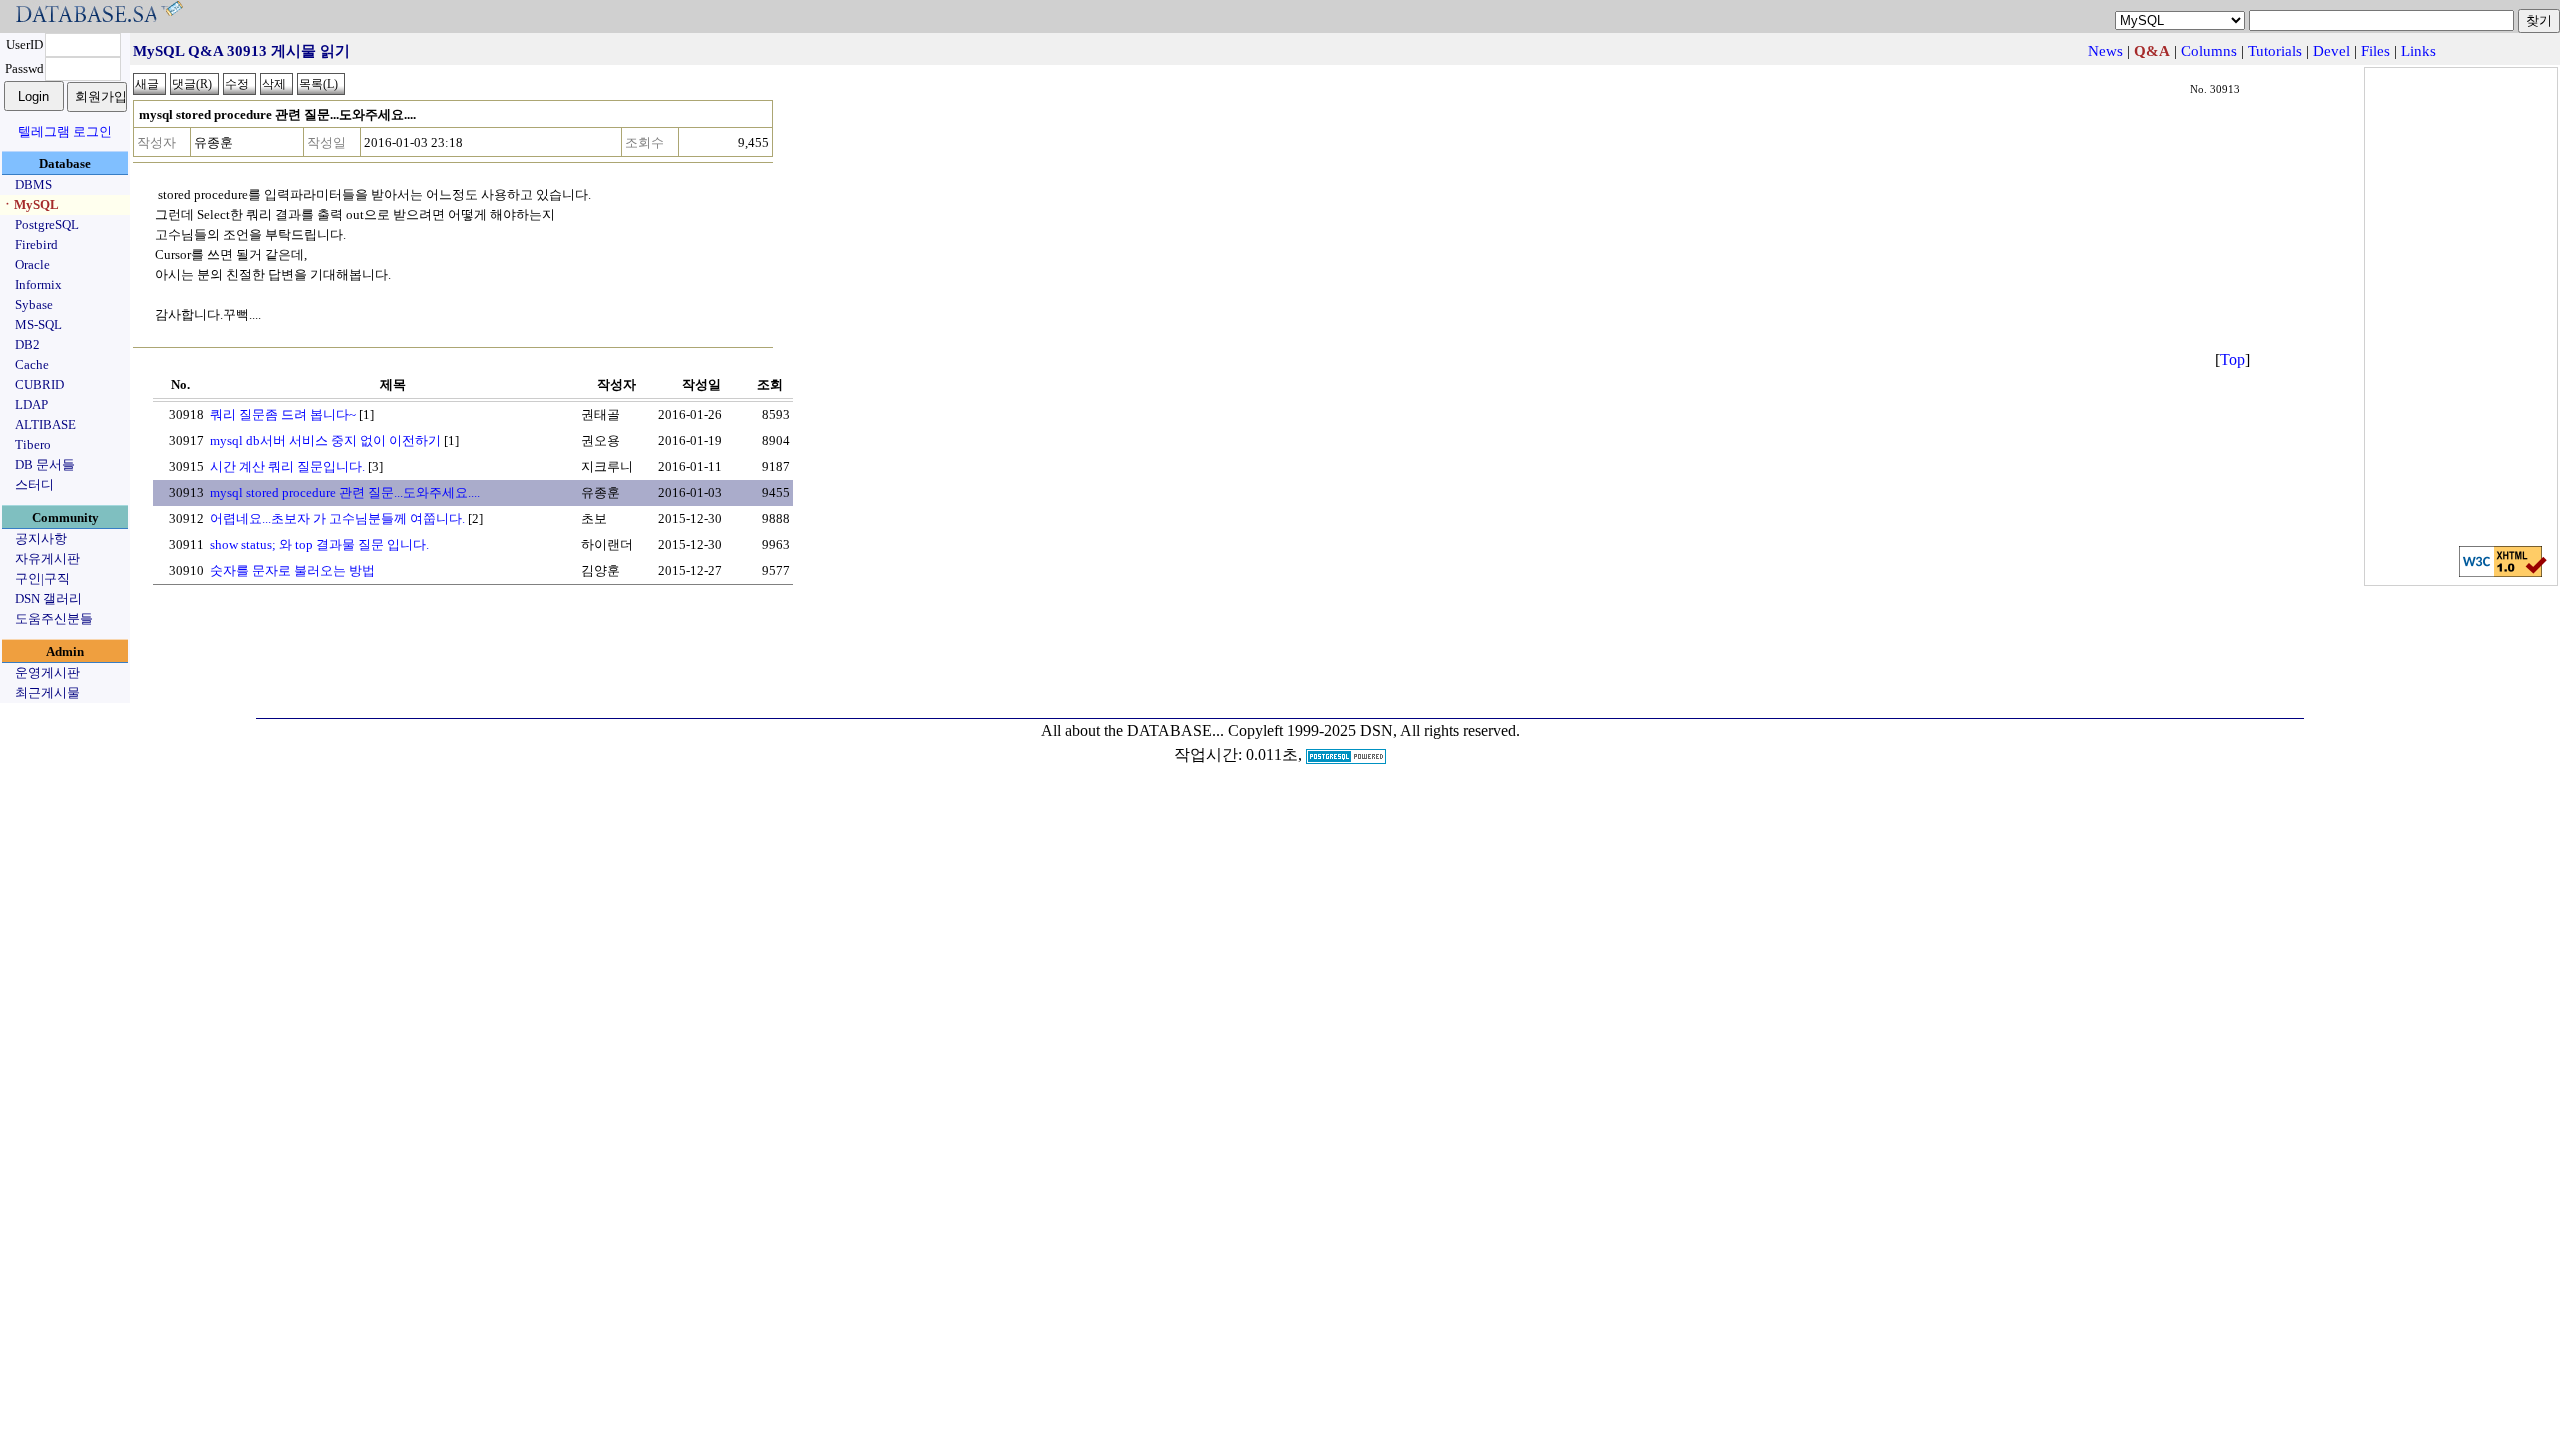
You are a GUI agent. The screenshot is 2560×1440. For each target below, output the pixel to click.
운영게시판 (47, 672)
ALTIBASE (45, 424)
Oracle (32, 264)
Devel (2331, 51)
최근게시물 (47, 692)
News (2105, 51)
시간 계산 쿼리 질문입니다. (287, 466)
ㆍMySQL (30, 204)
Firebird (36, 244)
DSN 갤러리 (48, 598)
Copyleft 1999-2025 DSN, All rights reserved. (1374, 730)
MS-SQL (38, 324)
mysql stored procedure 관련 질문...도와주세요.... (345, 492)
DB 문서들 (45, 464)
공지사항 (41, 538)
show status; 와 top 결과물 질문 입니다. (319, 544)
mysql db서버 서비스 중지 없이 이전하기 (325, 440)
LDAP (31, 404)
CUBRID (39, 384)
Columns (2209, 51)
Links (2418, 51)
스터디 (34, 484)
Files (2375, 51)
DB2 (27, 344)
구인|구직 (42, 578)
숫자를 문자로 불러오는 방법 (292, 570)
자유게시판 (47, 558)
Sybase (34, 304)
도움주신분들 (54, 618)
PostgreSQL (47, 224)
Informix (38, 284)
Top (2232, 359)
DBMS (33, 184)
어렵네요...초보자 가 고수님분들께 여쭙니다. (337, 518)
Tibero (33, 444)
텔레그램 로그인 (65, 131)
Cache (32, 364)
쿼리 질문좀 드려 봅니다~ (283, 414)
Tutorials (2275, 51)
